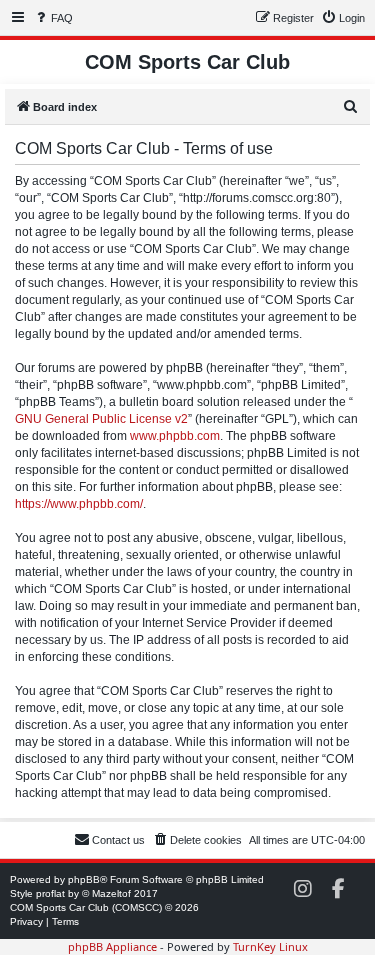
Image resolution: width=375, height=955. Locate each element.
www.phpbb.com (175, 436)
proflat (50, 893)
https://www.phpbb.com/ (79, 504)
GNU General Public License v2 (101, 419)
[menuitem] (53, 18)
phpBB (84, 879)
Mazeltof (111, 893)
